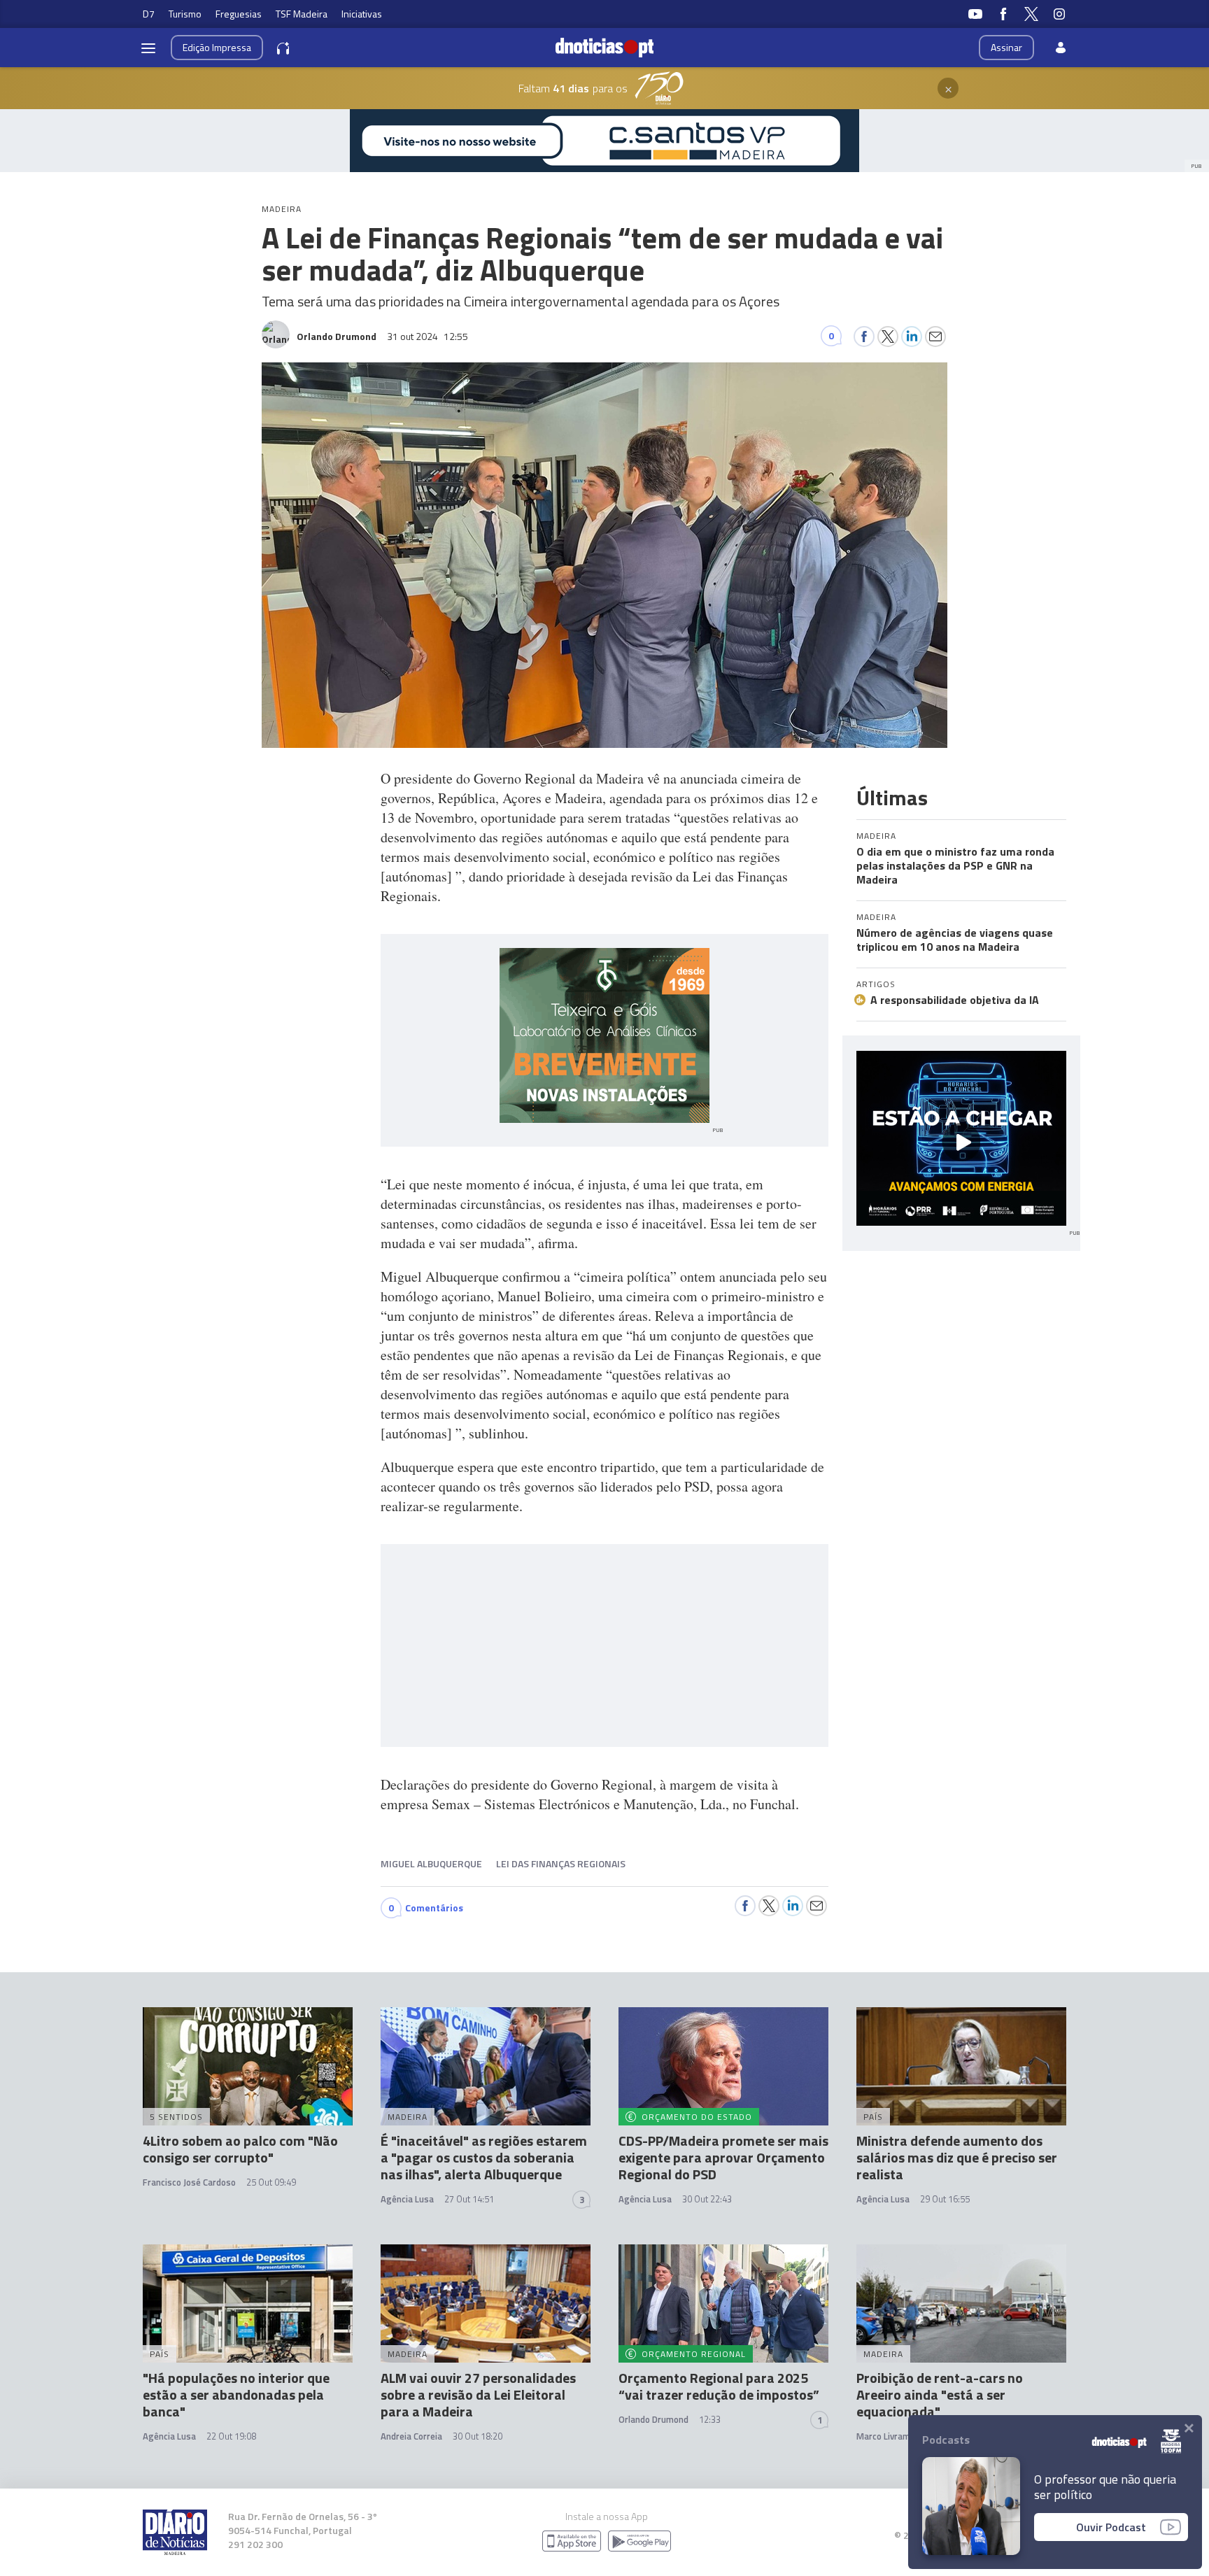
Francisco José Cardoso (189, 2182)
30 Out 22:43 (707, 2199)
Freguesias (239, 14)
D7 (149, 14)
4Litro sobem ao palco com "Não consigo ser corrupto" (240, 2149)
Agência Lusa (407, 2199)
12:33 (710, 2419)
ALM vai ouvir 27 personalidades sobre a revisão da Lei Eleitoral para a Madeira (478, 2394)
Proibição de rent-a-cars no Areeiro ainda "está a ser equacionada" (940, 2394)
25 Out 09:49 (271, 2182)
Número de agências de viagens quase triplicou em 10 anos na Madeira (955, 940)
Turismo (185, 14)
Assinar (1006, 47)
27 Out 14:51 (469, 2199)
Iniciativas (362, 14)
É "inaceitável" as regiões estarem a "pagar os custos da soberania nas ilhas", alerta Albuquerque (484, 2157)
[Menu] (148, 48)
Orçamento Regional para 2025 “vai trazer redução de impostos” (719, 2386)
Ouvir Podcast (1111, 2527)
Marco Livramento (893, 2436)
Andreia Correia (411, 2436)
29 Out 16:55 (945, 2199)
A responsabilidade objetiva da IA (955, 1000)
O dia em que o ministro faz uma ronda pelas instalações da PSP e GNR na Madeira (955, 865)
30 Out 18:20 (478, 2436)
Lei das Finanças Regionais (561, 1863)
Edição (217, 47)
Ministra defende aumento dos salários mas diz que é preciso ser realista (957, 2157)
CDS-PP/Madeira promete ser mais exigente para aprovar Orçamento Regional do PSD (723, 2157)
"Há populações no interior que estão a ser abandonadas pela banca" (236, 2394)
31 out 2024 (427, 336)
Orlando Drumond (653, 2419)
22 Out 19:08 (231, 2436)
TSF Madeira (302, 14)
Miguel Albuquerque (431, 1863)
